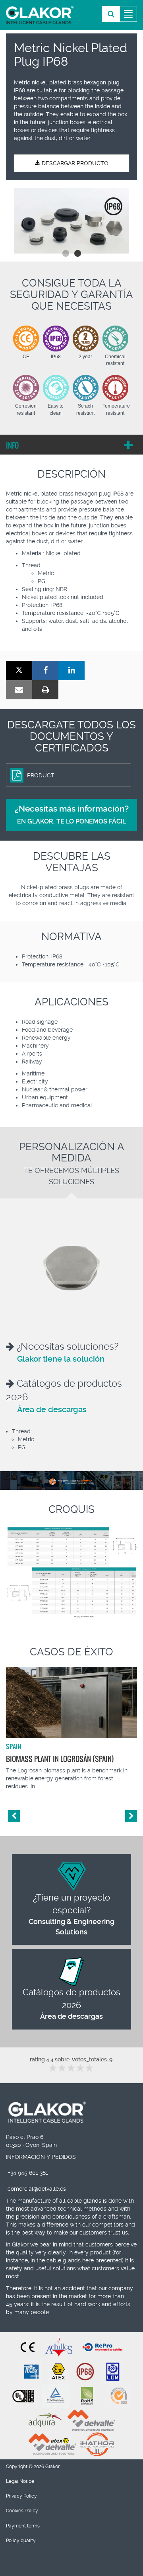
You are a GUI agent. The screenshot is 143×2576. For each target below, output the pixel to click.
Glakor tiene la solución (61, 1359)
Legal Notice (20, 2481)
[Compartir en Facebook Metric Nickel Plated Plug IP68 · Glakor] (45, 670)
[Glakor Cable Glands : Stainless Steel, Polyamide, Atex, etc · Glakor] (40, 15)
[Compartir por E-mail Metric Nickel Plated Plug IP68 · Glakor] (19, 690)
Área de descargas (52, 1409)
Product (41, 775)
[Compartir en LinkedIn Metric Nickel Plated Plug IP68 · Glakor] (71, 670)
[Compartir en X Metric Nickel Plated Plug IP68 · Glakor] (19, 670)
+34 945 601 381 (28, 2173)
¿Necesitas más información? (72, 815)
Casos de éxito (71, 1652)
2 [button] (77, 254)
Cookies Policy (22, 2511)
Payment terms (23, 2526)
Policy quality (21, 2541)
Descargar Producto (74, 163)
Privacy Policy (21, 2496)
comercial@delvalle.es (37, 2189)
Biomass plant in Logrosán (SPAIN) (60, 1759)
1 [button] (66, 254)
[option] (71, 221)
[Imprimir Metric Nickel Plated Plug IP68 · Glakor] (45, 690)
